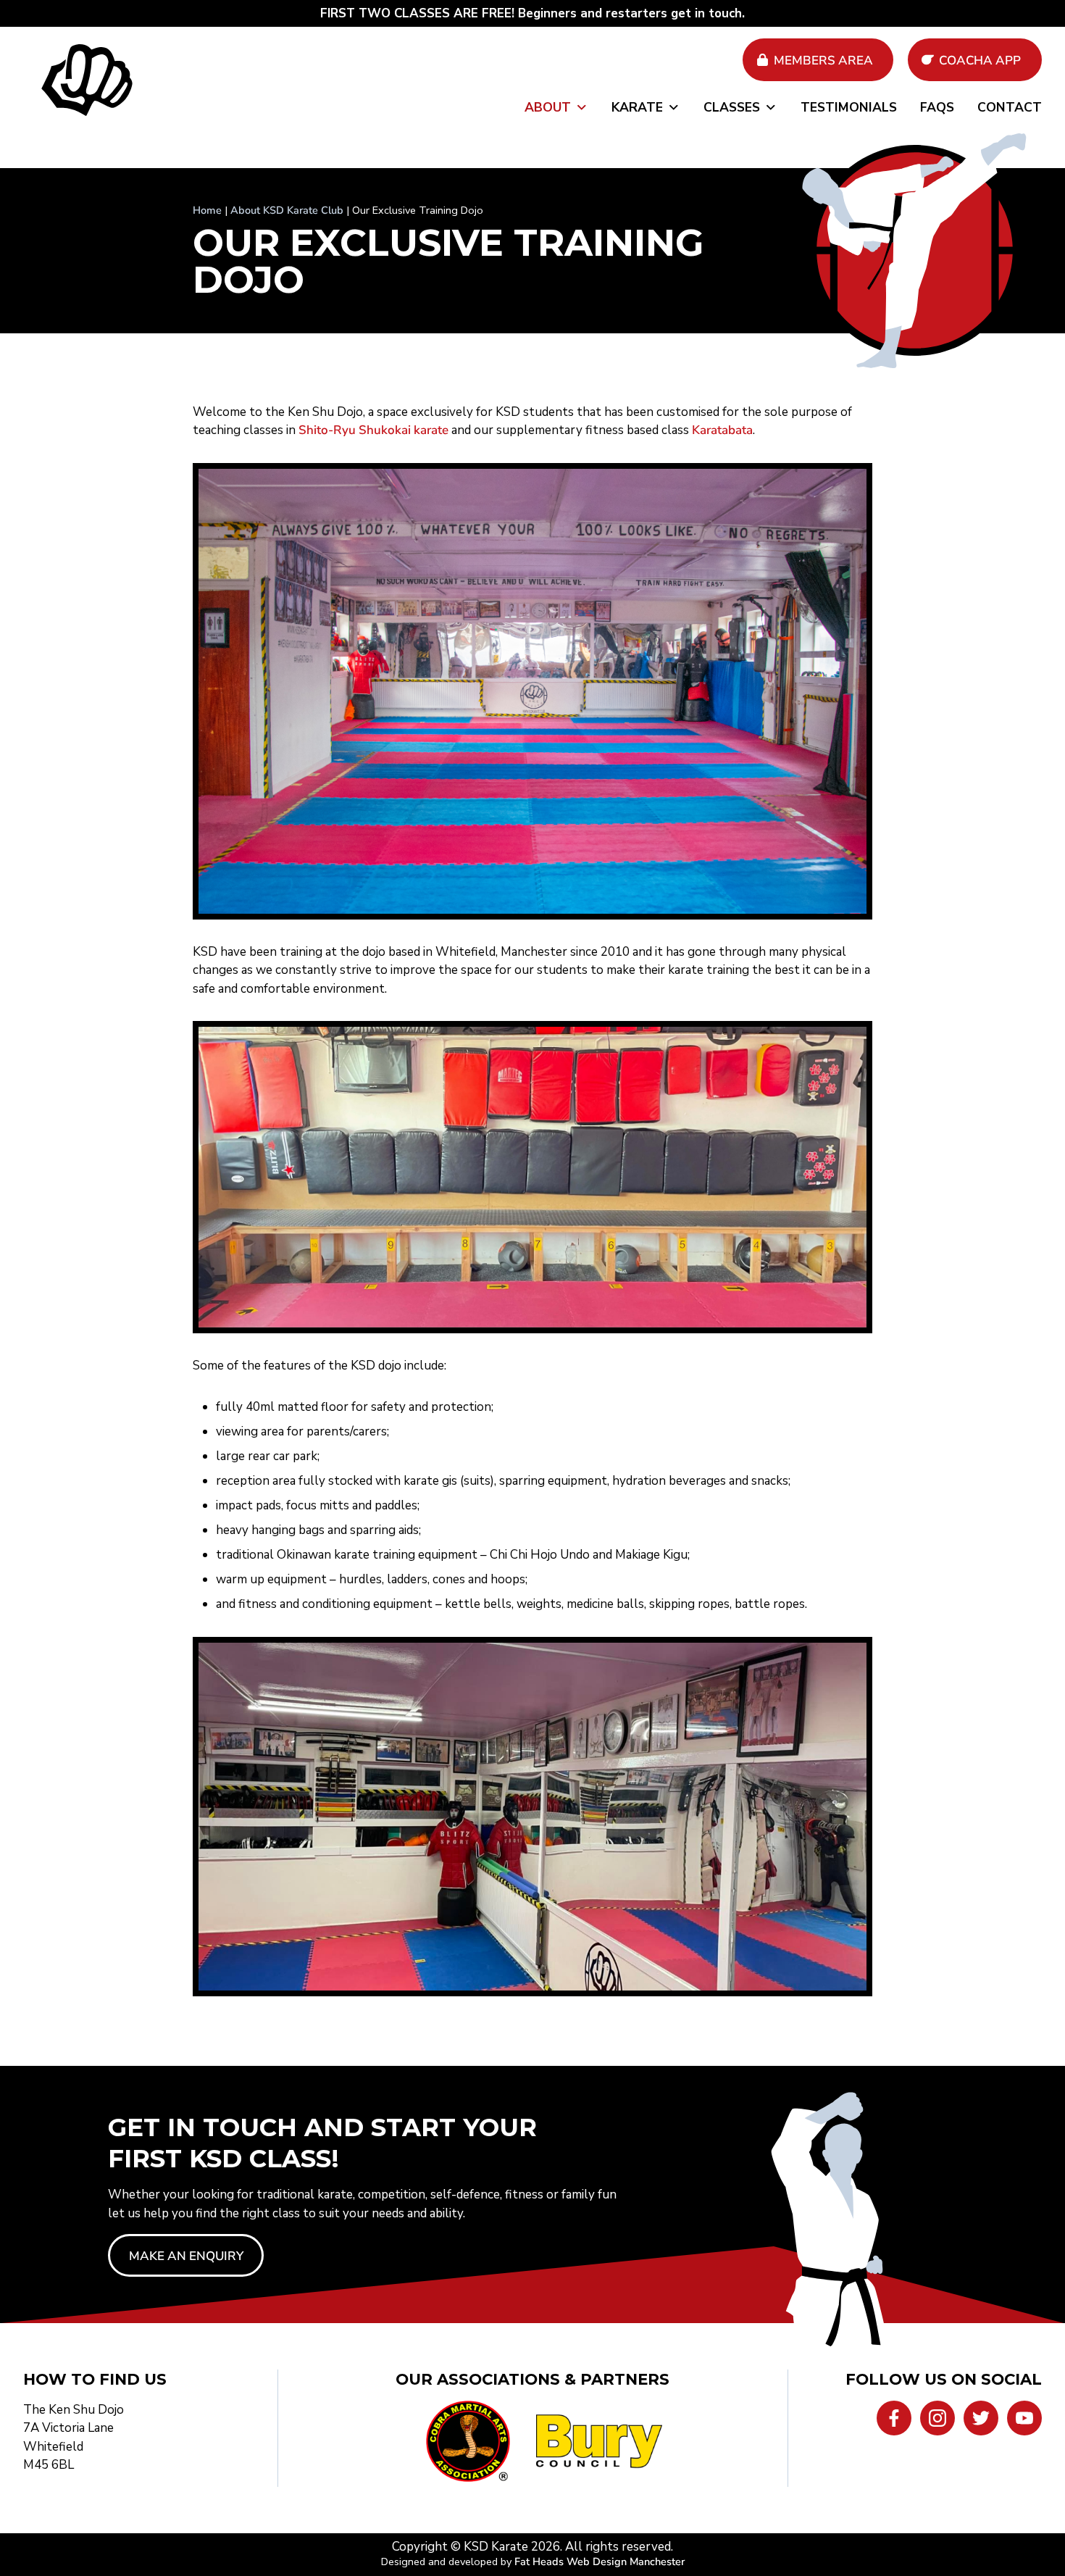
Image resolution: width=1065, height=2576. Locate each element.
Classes (732, 107)
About (548, 107)
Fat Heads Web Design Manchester (600, 2562)
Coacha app (980, 61)
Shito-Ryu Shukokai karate (373, 430)
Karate (637, 107)
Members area (823, 61)
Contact (1010, 107)
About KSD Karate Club (287, 210)
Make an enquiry (186, 2256)
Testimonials (849, 107)
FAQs (937, 107)
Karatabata (722, 430)
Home (207, 210)
